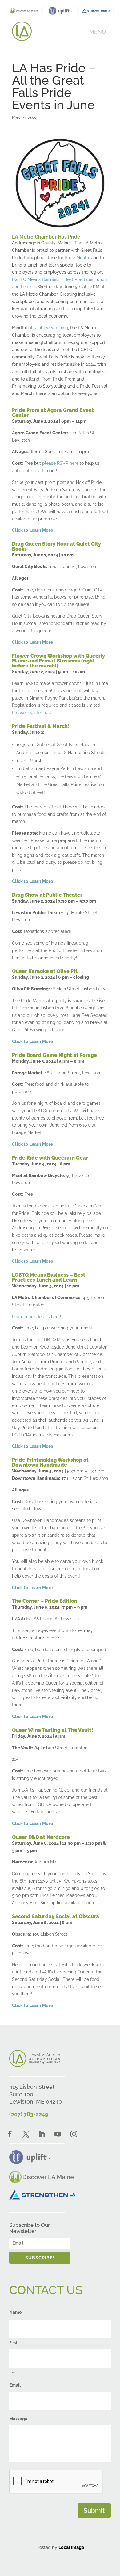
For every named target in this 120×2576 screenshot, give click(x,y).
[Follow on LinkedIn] (42, 2134)
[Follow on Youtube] (58, 2134)
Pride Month (77, 258)
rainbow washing (51, 328)
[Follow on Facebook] (10, 2134)
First (13, 2343)
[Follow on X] (26, 2134)
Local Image (71, 2547)
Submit (94, 2511)
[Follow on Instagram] (74, 2134)
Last (13, 2372)
